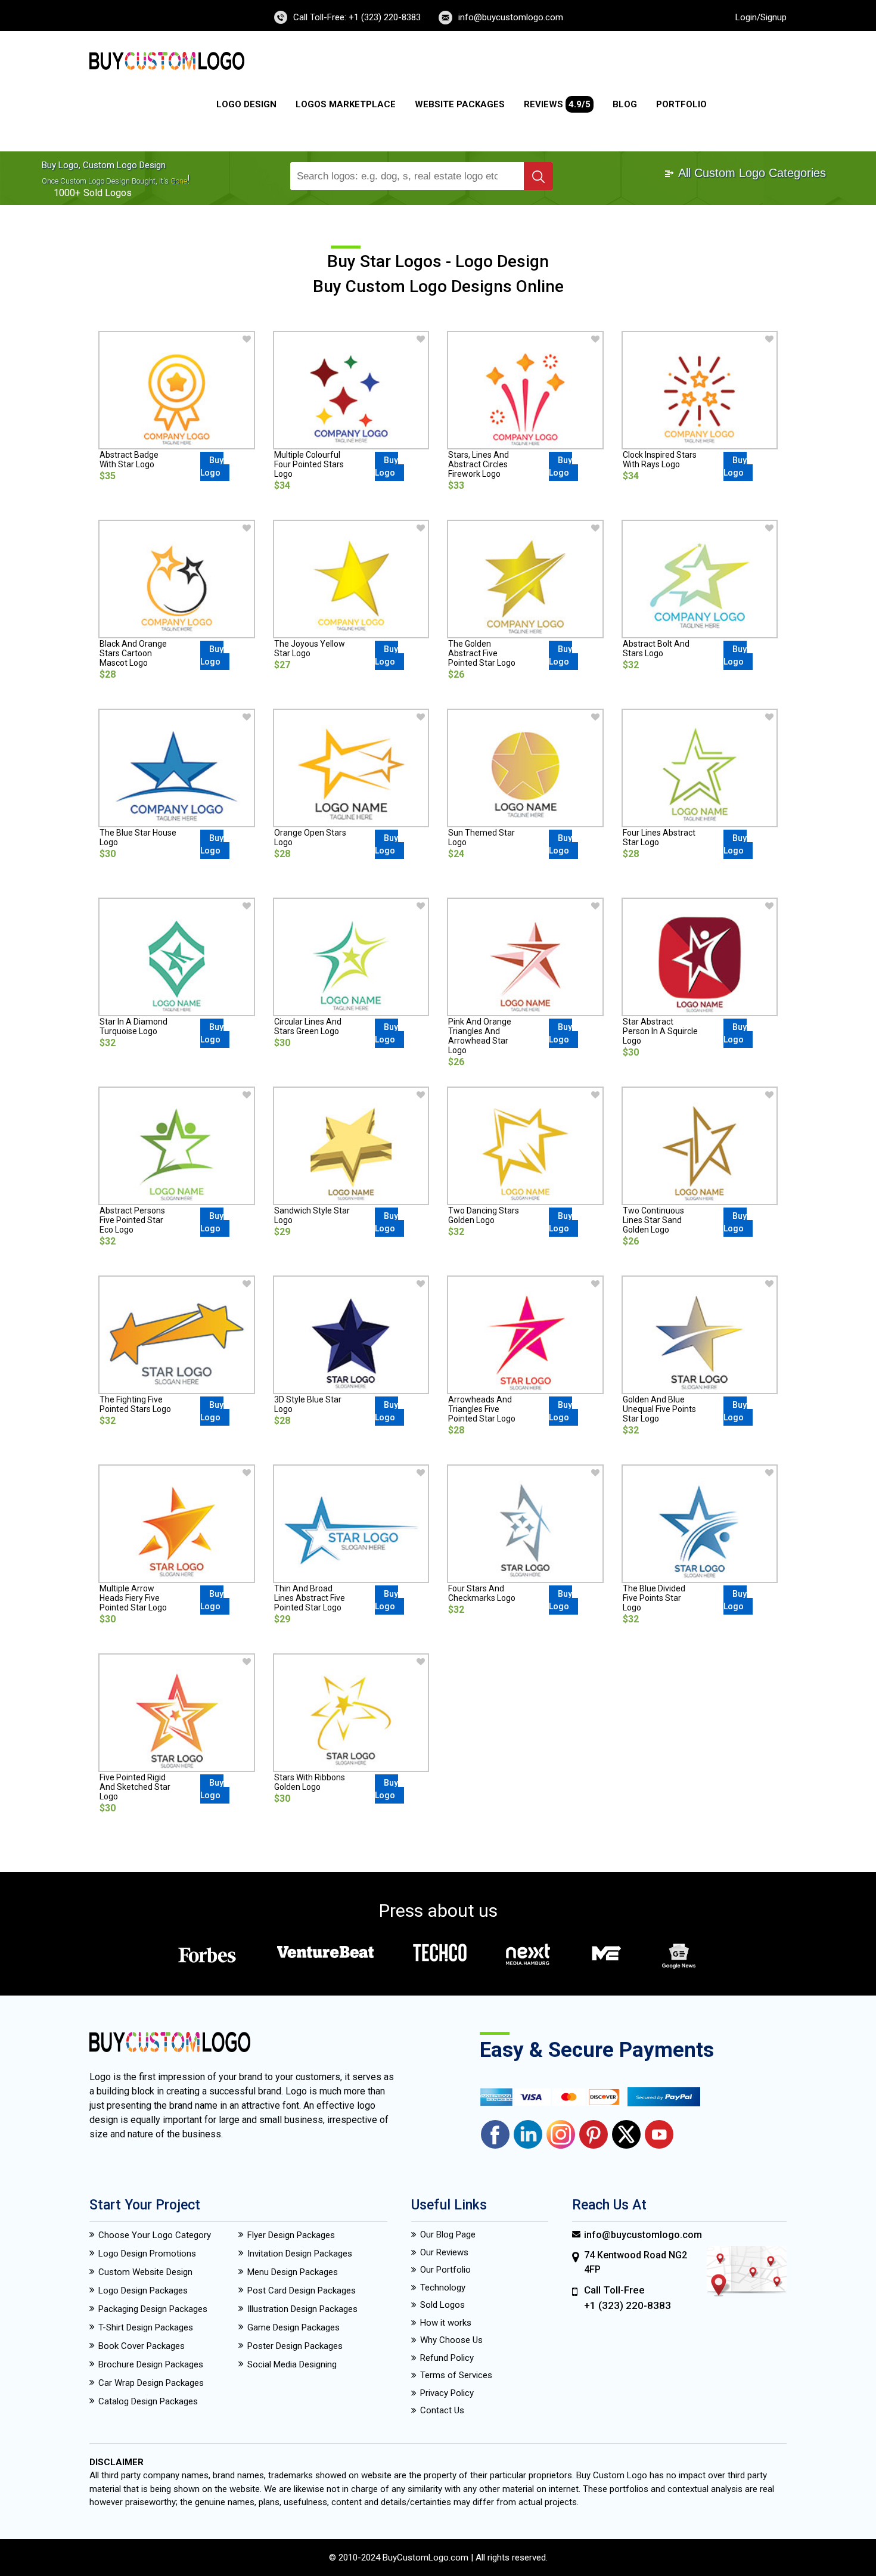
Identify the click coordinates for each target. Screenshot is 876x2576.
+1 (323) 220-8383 (628, 2305)
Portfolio (681, 104)
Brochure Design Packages (151, 2364)
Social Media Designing (292, 2364)
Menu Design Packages (293, 2272)
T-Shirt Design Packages (146, 2327)
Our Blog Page (448, 2234)
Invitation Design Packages (300, 2254)
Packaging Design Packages (153, 2309)
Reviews (557, 104)
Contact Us (442, 2410)
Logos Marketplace (346, 104)
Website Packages (460, 104)
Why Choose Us (451, 2340)
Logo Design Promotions (147, 2254)
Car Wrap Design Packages (151, 2383)
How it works (446, 2323)
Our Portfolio (445, 2270)
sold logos (108, 193)
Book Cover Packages (142, 2346)
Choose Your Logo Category (155, 2235)
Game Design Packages (293, 2327)
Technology (443, 2288)
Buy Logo (212, 466)
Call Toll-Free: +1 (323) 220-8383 (357, 17)
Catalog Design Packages (148, 2401)
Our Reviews (444, 2252)
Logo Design (246, 104)
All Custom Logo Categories (751, 173)
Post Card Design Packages (302, 2291)
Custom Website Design (145, 2272)
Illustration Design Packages (302, 2309)
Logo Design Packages (143, 2291)
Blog (625, 104)
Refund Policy (447, 2358)
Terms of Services (456, 2375)
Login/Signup (761, 17)
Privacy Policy (447, 2393)
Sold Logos (442, 2305)
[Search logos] (538, 176)
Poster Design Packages (295, 2346)
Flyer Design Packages (291, 2235)
